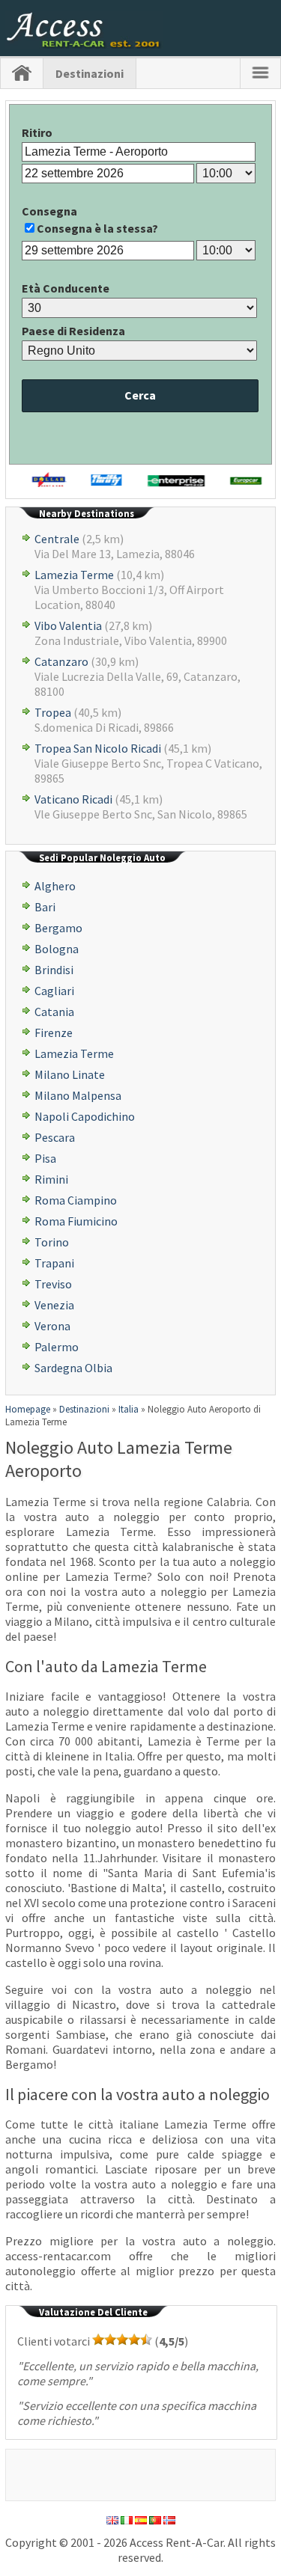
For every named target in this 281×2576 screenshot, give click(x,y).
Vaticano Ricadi (73, 799)
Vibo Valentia (68, 625)
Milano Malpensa (78, 1095)
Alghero (55, 886)
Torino (52, 1242)
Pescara (55, 1137)
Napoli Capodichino (85, 1116)
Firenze (54, 1032)
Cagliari (54, 991)
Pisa (45, 1158)
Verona (52, 1326)
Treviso (53, 1284)
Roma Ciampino (76, 1200)
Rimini (51, 1179)
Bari (45, 907)
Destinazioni (90, 73)
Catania (54, 1012)
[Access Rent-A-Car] (84, 44)
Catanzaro (61, 661)
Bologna (57, 949)
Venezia (54, 1305)
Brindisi (54, 970)
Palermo (57, 1347)
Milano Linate (70, 1074)
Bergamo (58, 928)
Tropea (53, 712)
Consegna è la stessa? (97, 228)
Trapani (54, 1263)
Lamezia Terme (74, 575)
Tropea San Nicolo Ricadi (98, 748)
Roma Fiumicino (76, 1221)
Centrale (57, 539)
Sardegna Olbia (73, 1368)
